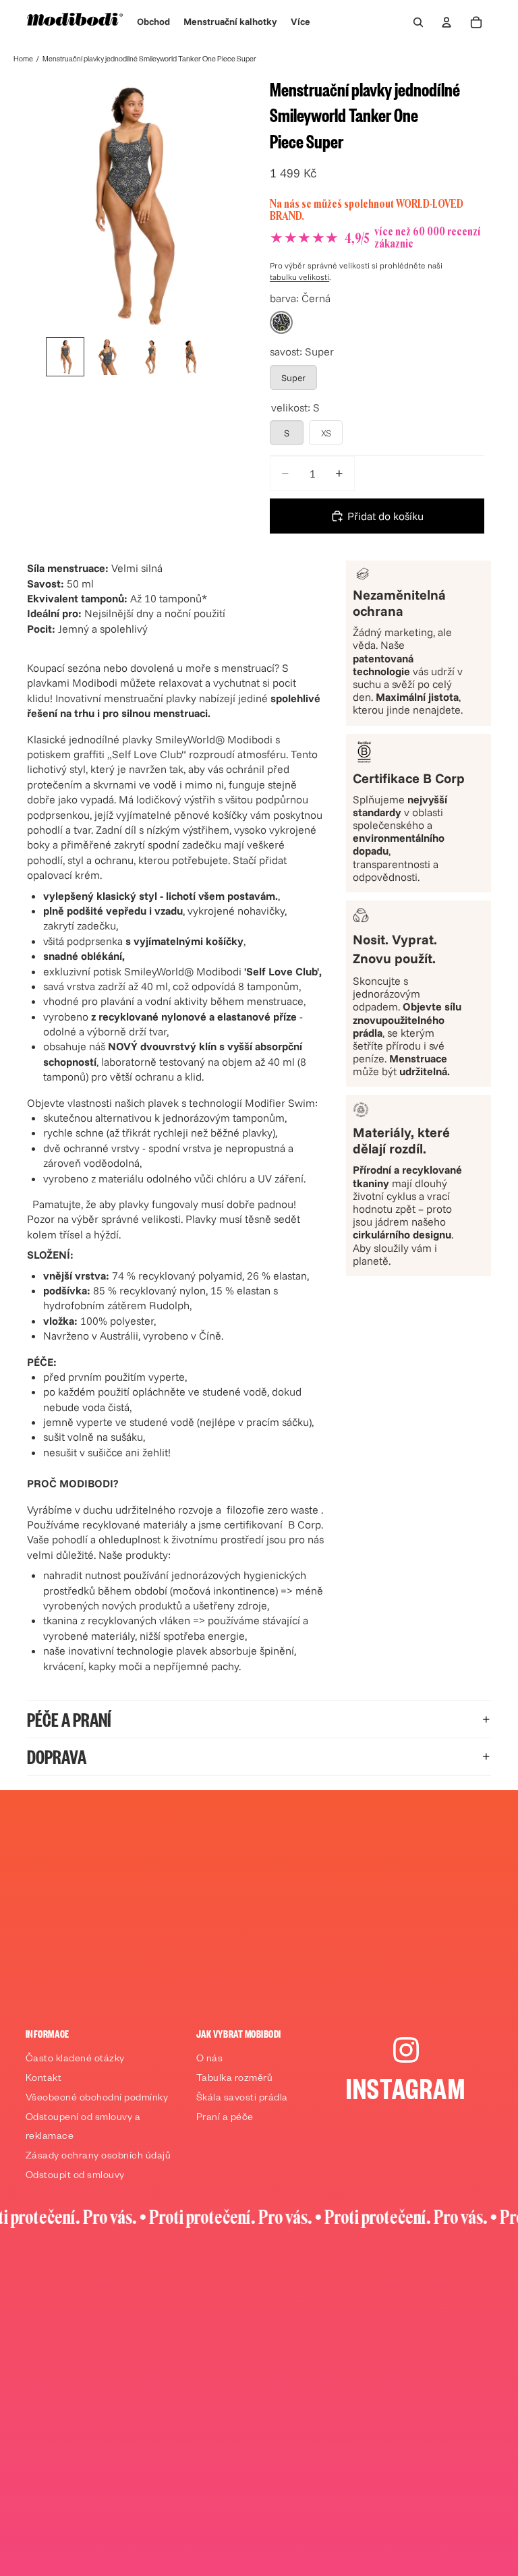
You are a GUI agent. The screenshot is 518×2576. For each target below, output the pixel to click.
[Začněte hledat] (418, 22)
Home (23, 60)
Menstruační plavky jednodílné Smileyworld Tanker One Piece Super (149, 60)
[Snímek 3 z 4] (148, 357)
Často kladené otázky (75, 2060)
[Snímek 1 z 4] (65, 357)
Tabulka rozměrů (235, 2080)
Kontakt (44, 2080)
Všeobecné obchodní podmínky (97, 2099)
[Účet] (447, 22)
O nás (210, 2060)
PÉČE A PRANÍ (69, 1719)
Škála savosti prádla (242, 2099)
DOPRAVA (57, 1756)
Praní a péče (225, 2119)
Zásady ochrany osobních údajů (98, 2157)
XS (326, 433)
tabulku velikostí (299, 277)
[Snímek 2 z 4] (107, 357)
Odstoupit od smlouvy (75, 2177)
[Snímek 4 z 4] (190, 357)
